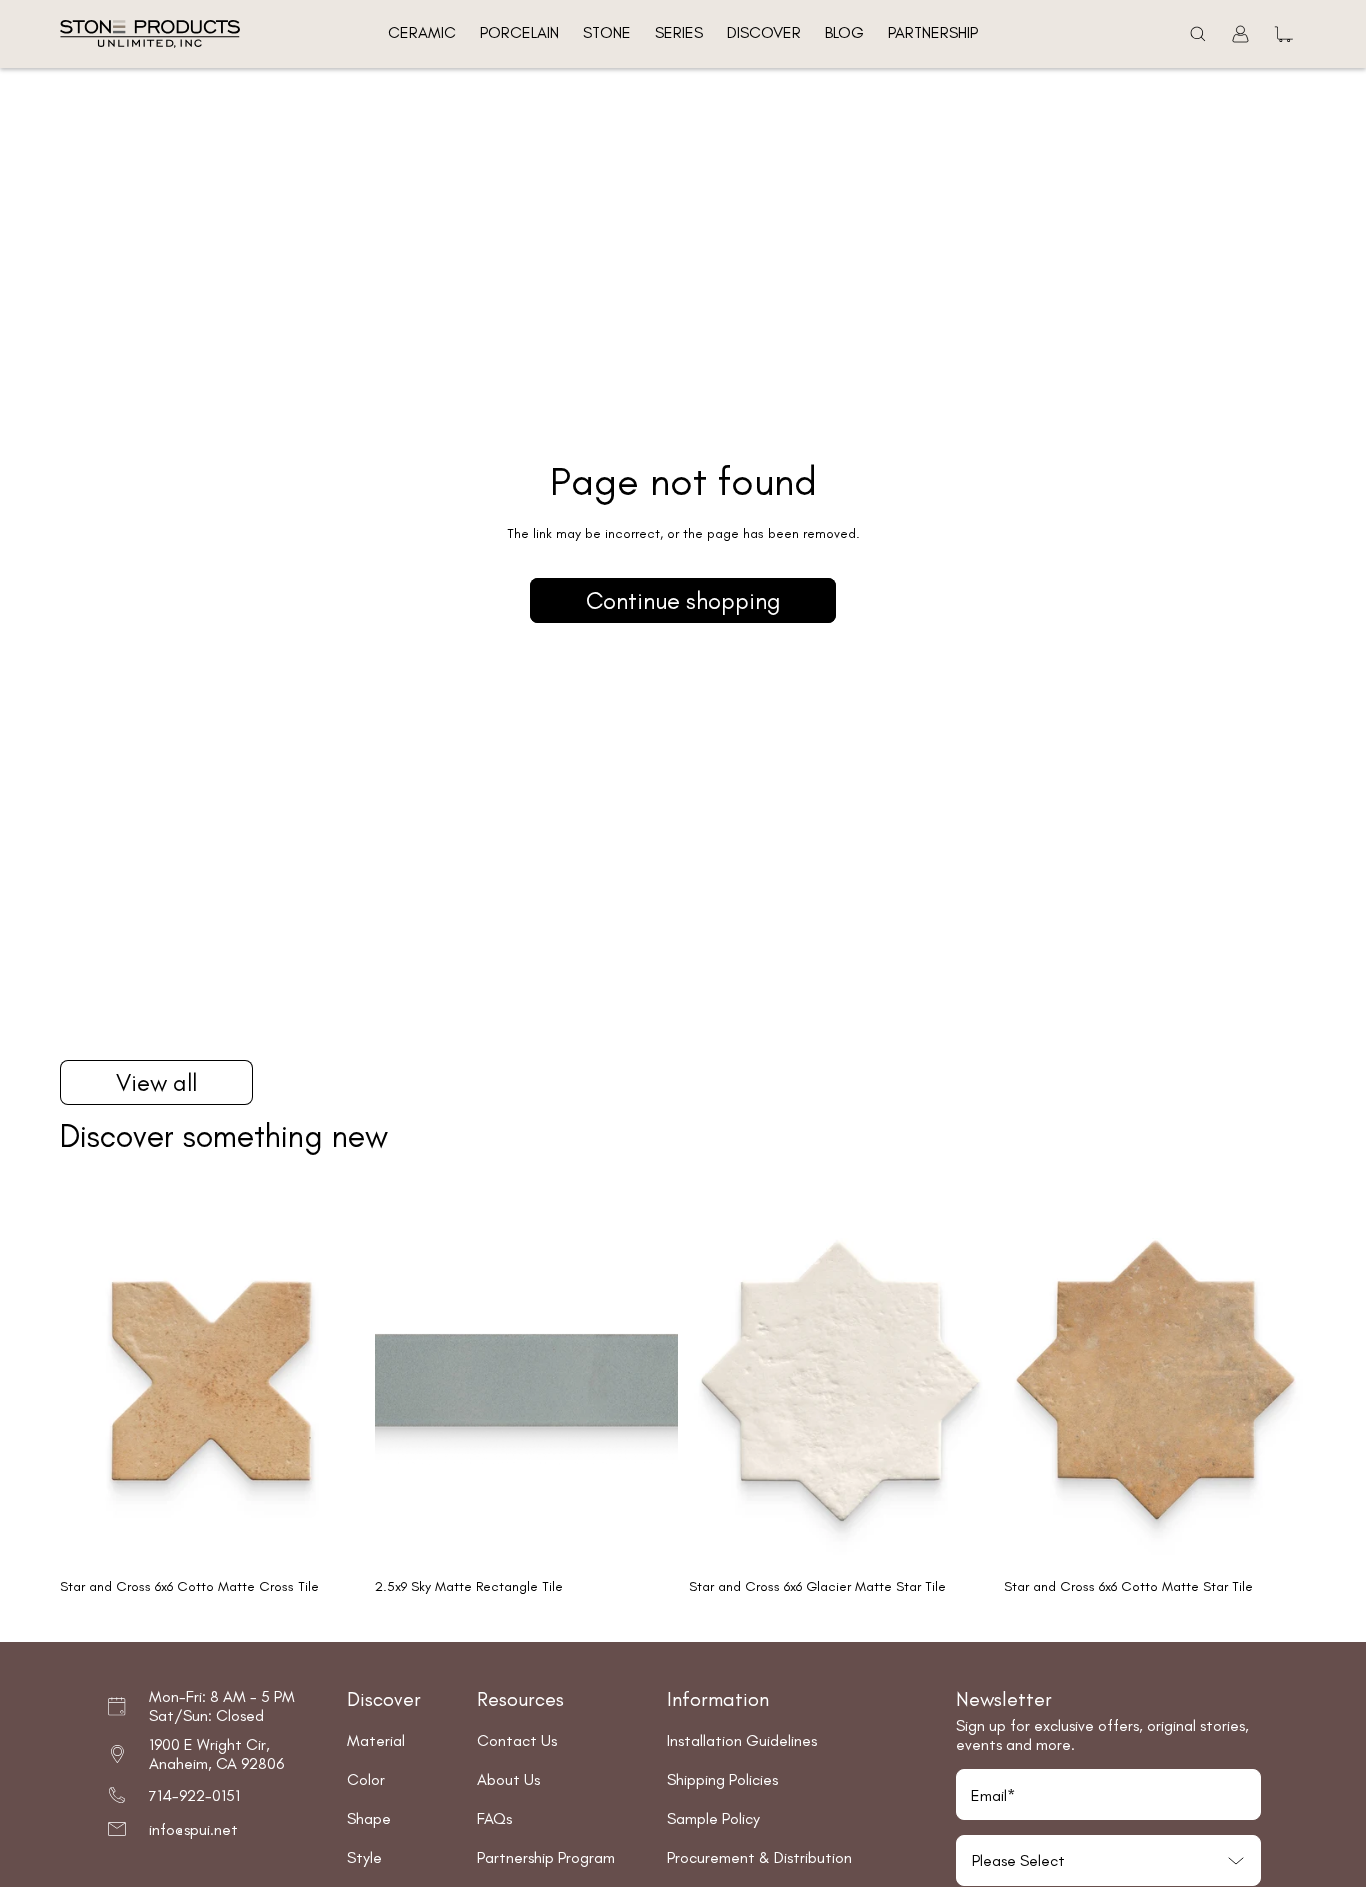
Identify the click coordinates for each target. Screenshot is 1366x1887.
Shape (369, 1818)
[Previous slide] (90, 1380)
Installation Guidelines (742, 1740)
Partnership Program (546, 1857)
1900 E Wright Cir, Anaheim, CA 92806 (216, 1754)
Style (364, 1857)
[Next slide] (333, 1380)
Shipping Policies (722, 1779)
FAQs (494, 1818)
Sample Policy (713, 1818)
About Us (508, 1779)
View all (156, 1082)
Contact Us (517, 1740)
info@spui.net (193, 1829)
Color (366, 1779)
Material (376, 1740)
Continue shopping (683, 600)
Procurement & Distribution (759, 1857)
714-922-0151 (194, 1795)
